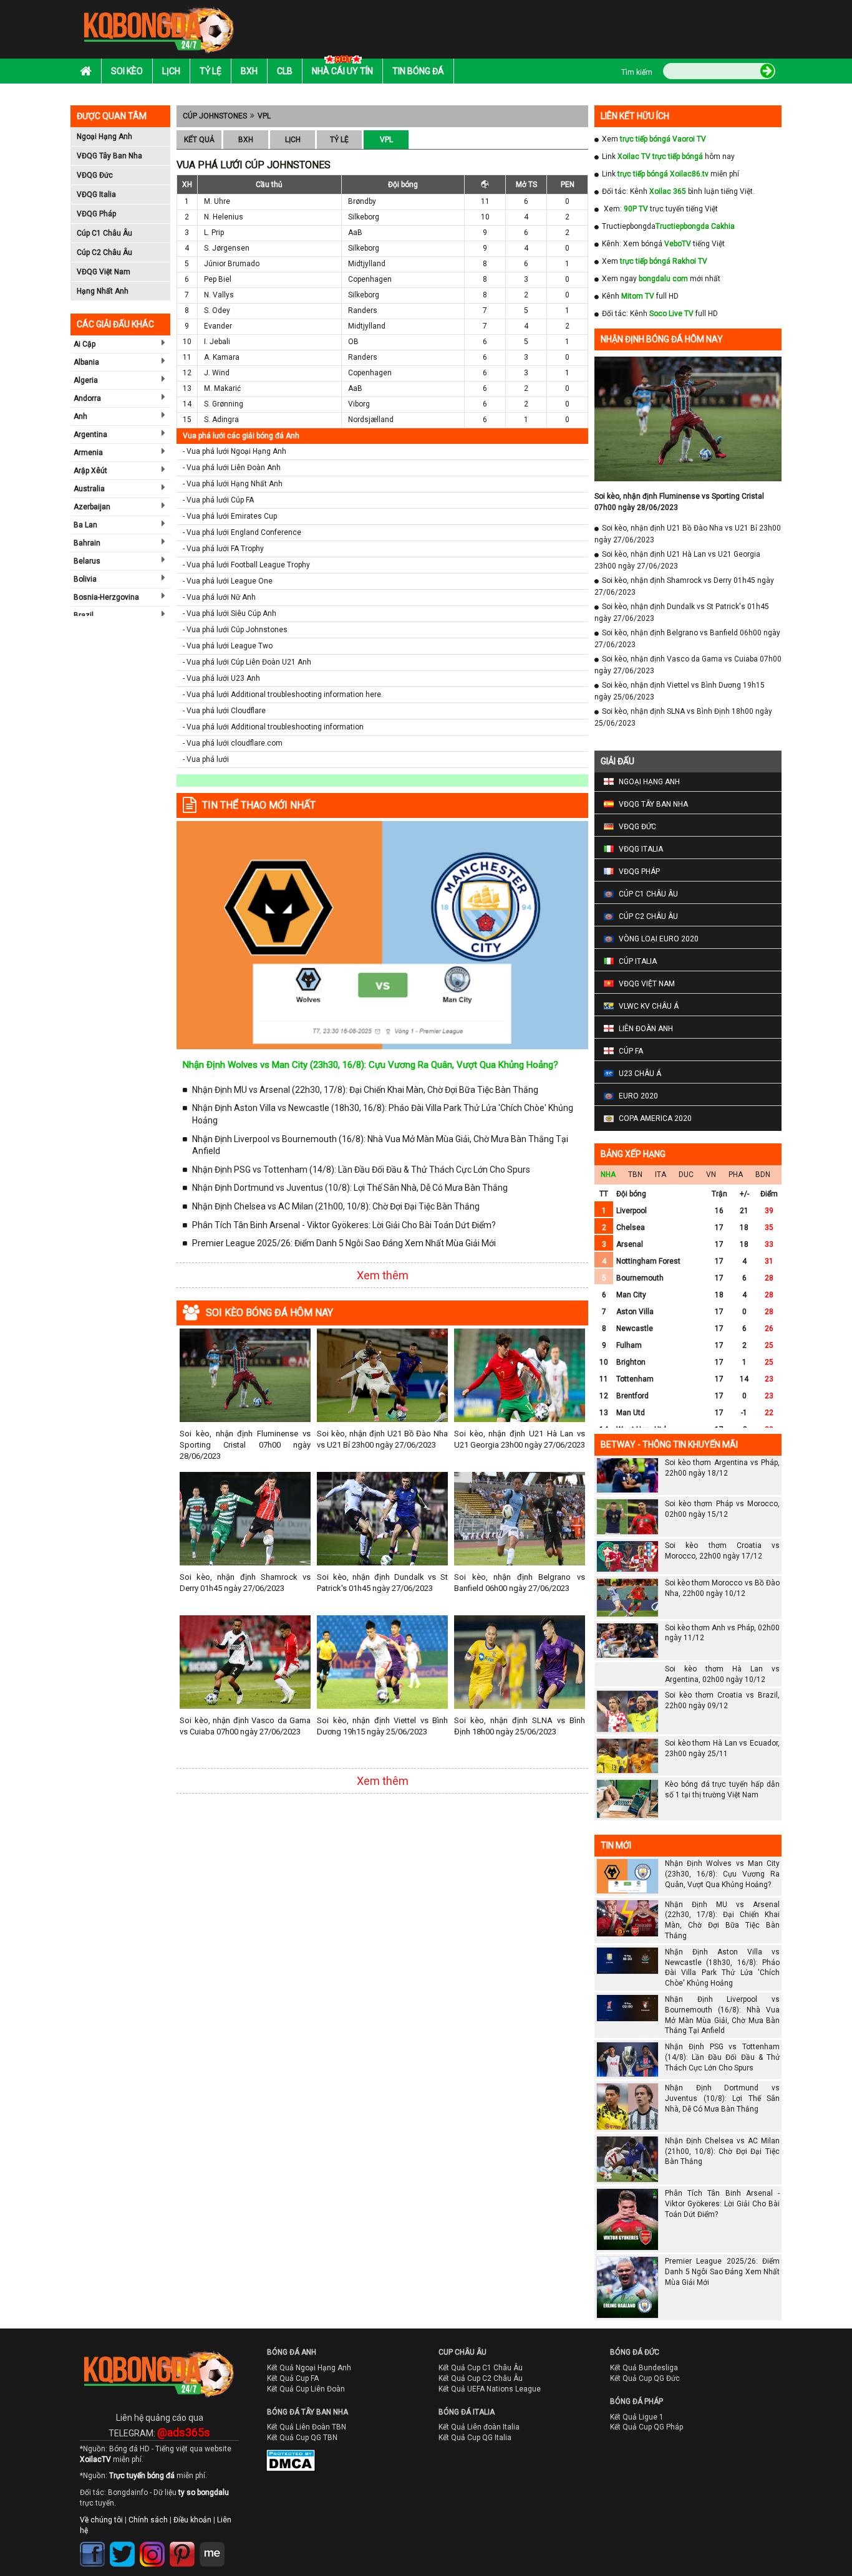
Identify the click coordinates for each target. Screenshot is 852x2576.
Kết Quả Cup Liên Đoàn (306, 2411)
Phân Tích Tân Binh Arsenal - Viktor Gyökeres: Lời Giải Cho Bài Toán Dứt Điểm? (344, 1225)
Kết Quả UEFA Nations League (490, 2411)
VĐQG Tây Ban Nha (109, 156)
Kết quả (199, 140)
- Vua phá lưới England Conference (242, 532)
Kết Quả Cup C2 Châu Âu (481, 2401)
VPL (264, 116)
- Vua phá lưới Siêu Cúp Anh (230, 613)
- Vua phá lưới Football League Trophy (246, 565)
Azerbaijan (92, 507)
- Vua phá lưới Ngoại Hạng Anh (235, 451)
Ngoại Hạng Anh (104, 137)
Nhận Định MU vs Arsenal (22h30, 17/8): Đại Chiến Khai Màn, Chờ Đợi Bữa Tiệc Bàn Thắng (365, 1090)
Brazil (84, 615)
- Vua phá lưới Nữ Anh (219, 597)
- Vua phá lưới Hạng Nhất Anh (233, 484)
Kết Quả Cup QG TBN (302, 2460)
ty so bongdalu (204, 2515)
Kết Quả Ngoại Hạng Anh (309, 2390)
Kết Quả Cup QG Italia (475, 2460)
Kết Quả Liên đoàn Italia (479, 2449)
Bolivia (85, 579)
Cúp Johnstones (215, 116)
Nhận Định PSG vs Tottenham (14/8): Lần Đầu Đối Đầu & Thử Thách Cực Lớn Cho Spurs (361, 1170)
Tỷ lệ (211, 71)
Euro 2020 (638, 1096)
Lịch (171, 71)
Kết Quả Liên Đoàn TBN (307, 2449)
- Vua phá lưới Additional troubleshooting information (273, 727)
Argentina (90, 435)
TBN (635, 1175)
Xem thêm (383, 1275)
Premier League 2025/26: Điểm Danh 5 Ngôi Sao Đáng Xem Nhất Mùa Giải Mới (344, 1243)
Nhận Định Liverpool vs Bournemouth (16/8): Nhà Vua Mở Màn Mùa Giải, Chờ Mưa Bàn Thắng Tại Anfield (380, 1145)
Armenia (88, 453)
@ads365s (184, 2454)
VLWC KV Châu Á (649, 1006)
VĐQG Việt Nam (104, 272)
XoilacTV (95, 2481)
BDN (763, 1175)
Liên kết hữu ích (635, 116)
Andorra (87, 398)
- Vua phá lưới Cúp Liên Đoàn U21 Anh (247, 662)
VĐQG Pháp (96, 214)
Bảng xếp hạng (633, 1154)
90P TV (636, 209)
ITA (661, 1175)
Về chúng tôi (101, 2542)
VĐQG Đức (95, 175)
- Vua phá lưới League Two (228, 646)
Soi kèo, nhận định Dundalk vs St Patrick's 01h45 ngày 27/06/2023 (382, 1583)
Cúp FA (631, 1051)
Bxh (249, 71)
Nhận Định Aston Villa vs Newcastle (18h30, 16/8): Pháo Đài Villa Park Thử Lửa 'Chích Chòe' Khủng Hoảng (383, 1114)
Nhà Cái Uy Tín (342, 71)
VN (711, 1175)
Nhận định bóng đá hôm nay (662, 339)
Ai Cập (85, 344)
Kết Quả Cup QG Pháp (646, 2449)
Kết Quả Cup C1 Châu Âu (481, 2390)
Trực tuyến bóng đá (142, 2498)
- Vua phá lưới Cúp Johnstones (235, 630)
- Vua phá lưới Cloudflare (224, 711)
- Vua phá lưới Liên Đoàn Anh (232, 468)
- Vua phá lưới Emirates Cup (230, 516)
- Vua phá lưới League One (228, 581)
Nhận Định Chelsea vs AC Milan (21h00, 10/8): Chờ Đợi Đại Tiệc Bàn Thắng (336, 1206)
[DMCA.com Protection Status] (282, 2486)
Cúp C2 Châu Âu (104, 252)
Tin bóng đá (418, 71)
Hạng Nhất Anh (103, 291)
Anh (80, 416)
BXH (246, 140)
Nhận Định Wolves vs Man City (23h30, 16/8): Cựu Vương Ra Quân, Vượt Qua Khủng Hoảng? (370, 1065)
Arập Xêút (90, 471)
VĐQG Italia (96, 195)
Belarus (87, 561)
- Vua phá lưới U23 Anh (221, 678)
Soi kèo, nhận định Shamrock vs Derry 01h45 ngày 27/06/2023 (245, 1583)
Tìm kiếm (637, 72)
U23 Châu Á (640, 1074)
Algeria (86, 380)
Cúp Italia (638, 961)
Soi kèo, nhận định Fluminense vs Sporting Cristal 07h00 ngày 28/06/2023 (245, 1445)
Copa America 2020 (655, 1118)
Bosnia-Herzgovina (106, 597)
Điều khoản (192, 2542)
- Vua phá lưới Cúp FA (218, 500)
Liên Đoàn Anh (646, 1029)
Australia (89, 489)
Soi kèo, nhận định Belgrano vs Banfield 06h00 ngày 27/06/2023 (520, 1583)
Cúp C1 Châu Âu (104, 233)
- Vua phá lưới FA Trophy (223, 549)
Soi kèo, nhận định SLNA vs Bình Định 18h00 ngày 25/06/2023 (520, 1726)
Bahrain (87, 543)
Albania (86, 362)
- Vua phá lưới (206, 759)
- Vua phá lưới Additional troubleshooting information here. (283, 694)
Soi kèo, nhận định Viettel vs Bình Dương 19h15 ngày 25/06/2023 (382, 1726)
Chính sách (148, 2542)
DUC (686, 1175)
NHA (608, 1175)
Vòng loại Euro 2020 (659, 939)
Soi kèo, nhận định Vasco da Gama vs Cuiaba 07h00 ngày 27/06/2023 (245, 1726)
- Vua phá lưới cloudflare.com (233, 743)
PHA (736, 1175)
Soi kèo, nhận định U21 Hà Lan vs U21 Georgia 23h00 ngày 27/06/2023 (520, 1439)
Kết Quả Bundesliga (644, 2390)
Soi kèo (127, 71)
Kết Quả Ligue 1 (637, 2439)
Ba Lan (85, 525)
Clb (285, 71)
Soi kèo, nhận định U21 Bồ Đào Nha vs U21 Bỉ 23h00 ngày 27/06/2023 (382, 1439)
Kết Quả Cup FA (293, 2401)
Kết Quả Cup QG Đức (645, 2401)
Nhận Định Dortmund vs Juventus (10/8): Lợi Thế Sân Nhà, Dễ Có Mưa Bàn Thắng (350, 1188)
